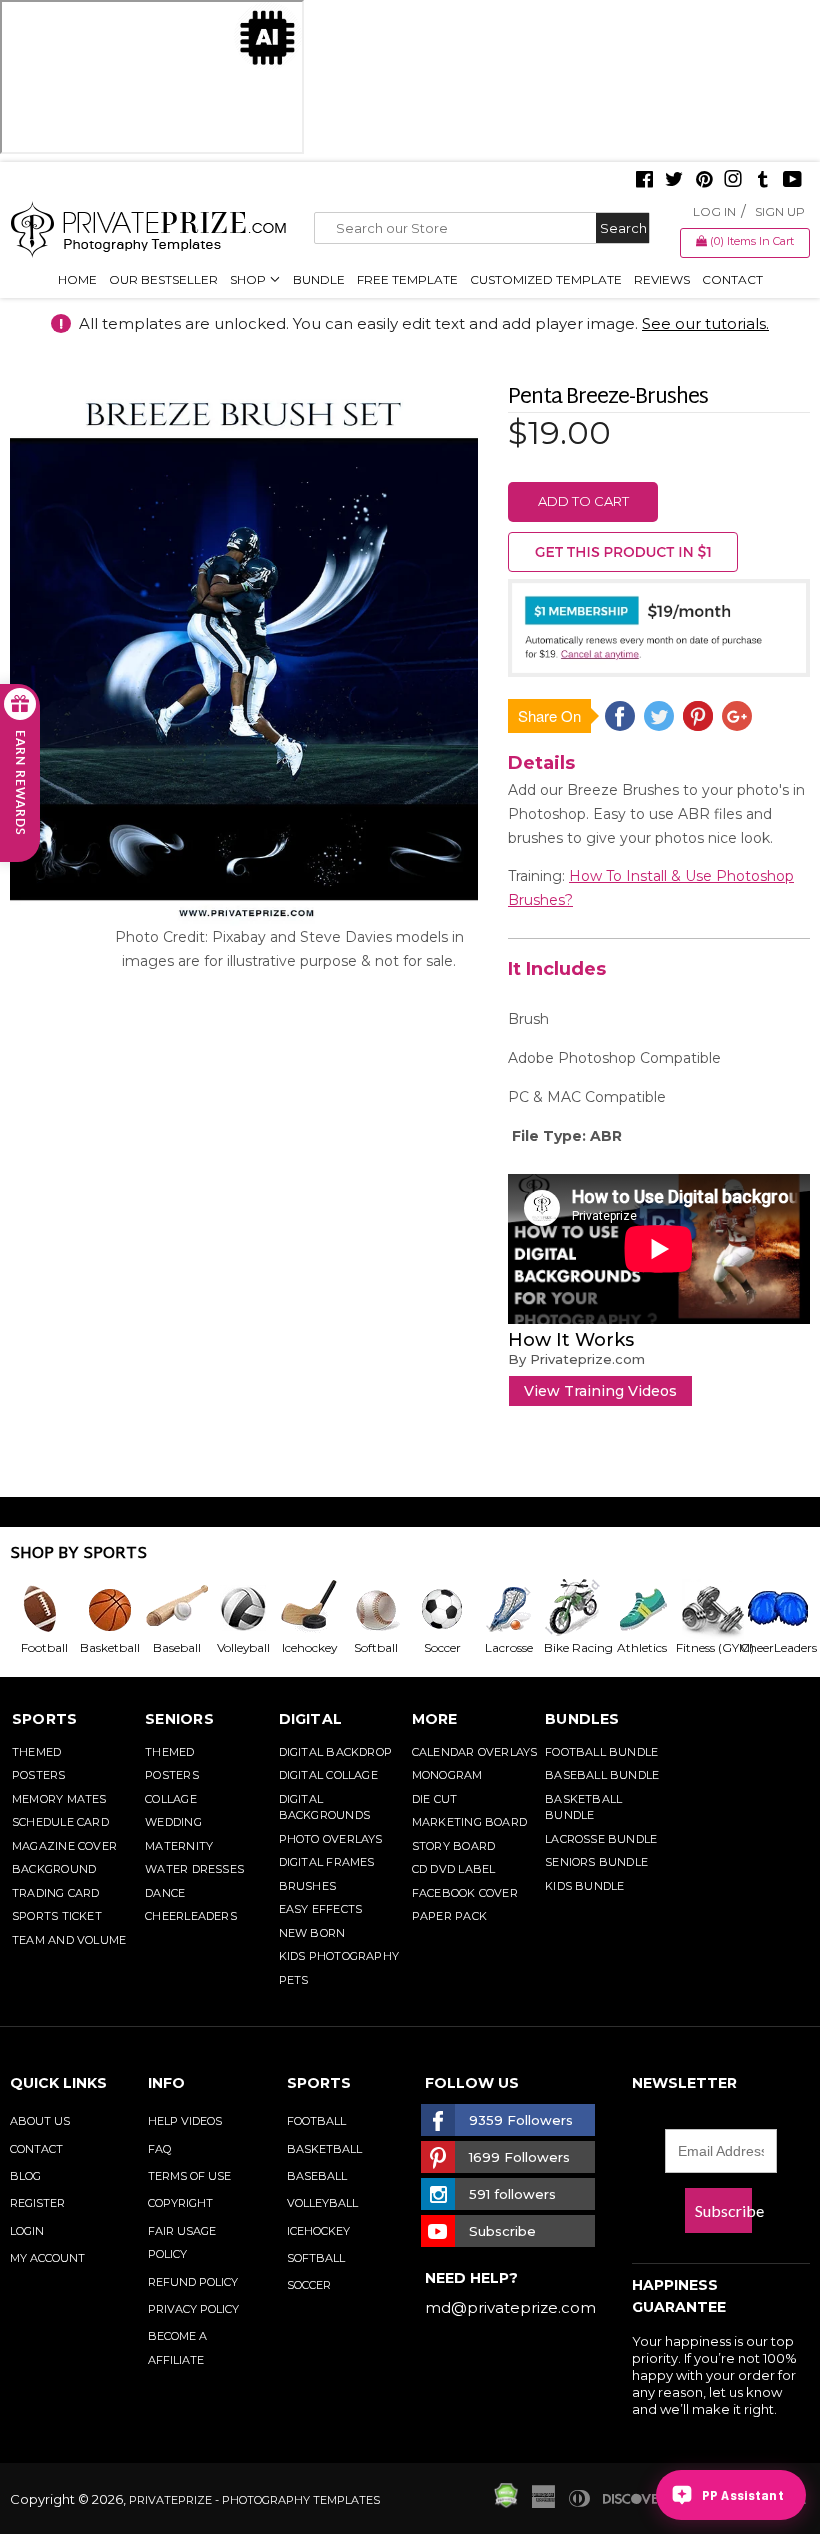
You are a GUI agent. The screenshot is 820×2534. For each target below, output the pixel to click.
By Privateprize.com (576, 1359)
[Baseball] (176, 1609)
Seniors (179, 1719)
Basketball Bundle (583, 1807)
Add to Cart (583, 501)
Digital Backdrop (336, 1752)
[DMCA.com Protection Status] (506, 2503)
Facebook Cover (465, 1893)
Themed (36, 1752)
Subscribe (723, 2210)
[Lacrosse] (508, 1609)
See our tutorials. (705, 323)
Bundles (582, 1719)
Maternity (179, 1846)
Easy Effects (321, 1909)
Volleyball (322, 2203)
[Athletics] (641, 1609)
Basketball (324, 2149)
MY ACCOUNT (47, 2258)
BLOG (25, 2176)
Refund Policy (193, 2282)
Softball (316, 2258)
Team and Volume (69, 1940)
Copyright (180, 2203)
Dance (165, 1893)
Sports (44, 1719)
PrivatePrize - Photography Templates (254, 2500)
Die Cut (435, 1799)
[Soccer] (441, 1609)
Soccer (309, 2285)
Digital (311, 1719)
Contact (732, 279)
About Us (40, 2121)
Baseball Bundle (602, 1775)
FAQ (159, 2149)
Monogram (447, 1775)
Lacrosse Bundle (601, 1839)
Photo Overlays (331, 1839)
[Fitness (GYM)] (707, 1609)
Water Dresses (194, 1869)
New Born (312, 1933)
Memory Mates (59, 1799)
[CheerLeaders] (773, 1609)
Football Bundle (601, 1752)
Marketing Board (469, 1822)
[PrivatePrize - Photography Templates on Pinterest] (704, 181)
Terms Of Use (189, 2176)
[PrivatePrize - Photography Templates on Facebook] (644, 181)
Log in (714, 211)
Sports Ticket (57, 1916)
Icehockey (318, 2231)
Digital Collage (328, 1775)
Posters (39, 1775)
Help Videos (185, 2121)
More (435, 1719)
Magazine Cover (64, 1846)
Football (316, 2121)
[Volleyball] (242, 1609)
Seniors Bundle (596, 1862)
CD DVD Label (454, 1869)
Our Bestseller (163, 279)
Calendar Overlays (475, 1752)
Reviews (662, 279)
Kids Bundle (584, 1886)
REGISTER (37, 2203)
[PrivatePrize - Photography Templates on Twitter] (674, 181)
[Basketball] (109, 1609)
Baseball (317, 2176)
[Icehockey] (309, 1609)
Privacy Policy (193, 2309)
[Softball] (375, 1609)
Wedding (173, 1822)
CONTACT (36, 2149)
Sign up (780, 211)
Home (77, 279)
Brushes (308, 1886)
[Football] (43, 1609)
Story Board (453, 1846)
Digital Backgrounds (324, 1807)
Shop (249, 279)
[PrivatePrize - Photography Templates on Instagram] (733, 181)
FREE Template (407, 279)
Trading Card (56, 1893)
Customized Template (546, 279)
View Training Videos (600, 1391)
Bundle (319, 279)
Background (54, 1869)
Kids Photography (339, 1956)
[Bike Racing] (574, 1609)
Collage (171, 1799)
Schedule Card (60, 1822)
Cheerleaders (191, 1916)
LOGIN (27, 2231)
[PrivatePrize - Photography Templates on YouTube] (792, 181)
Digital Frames (327, 1862)
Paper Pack (449, 1916)
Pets (294, 1980)
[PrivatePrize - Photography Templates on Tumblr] (763, 181)
